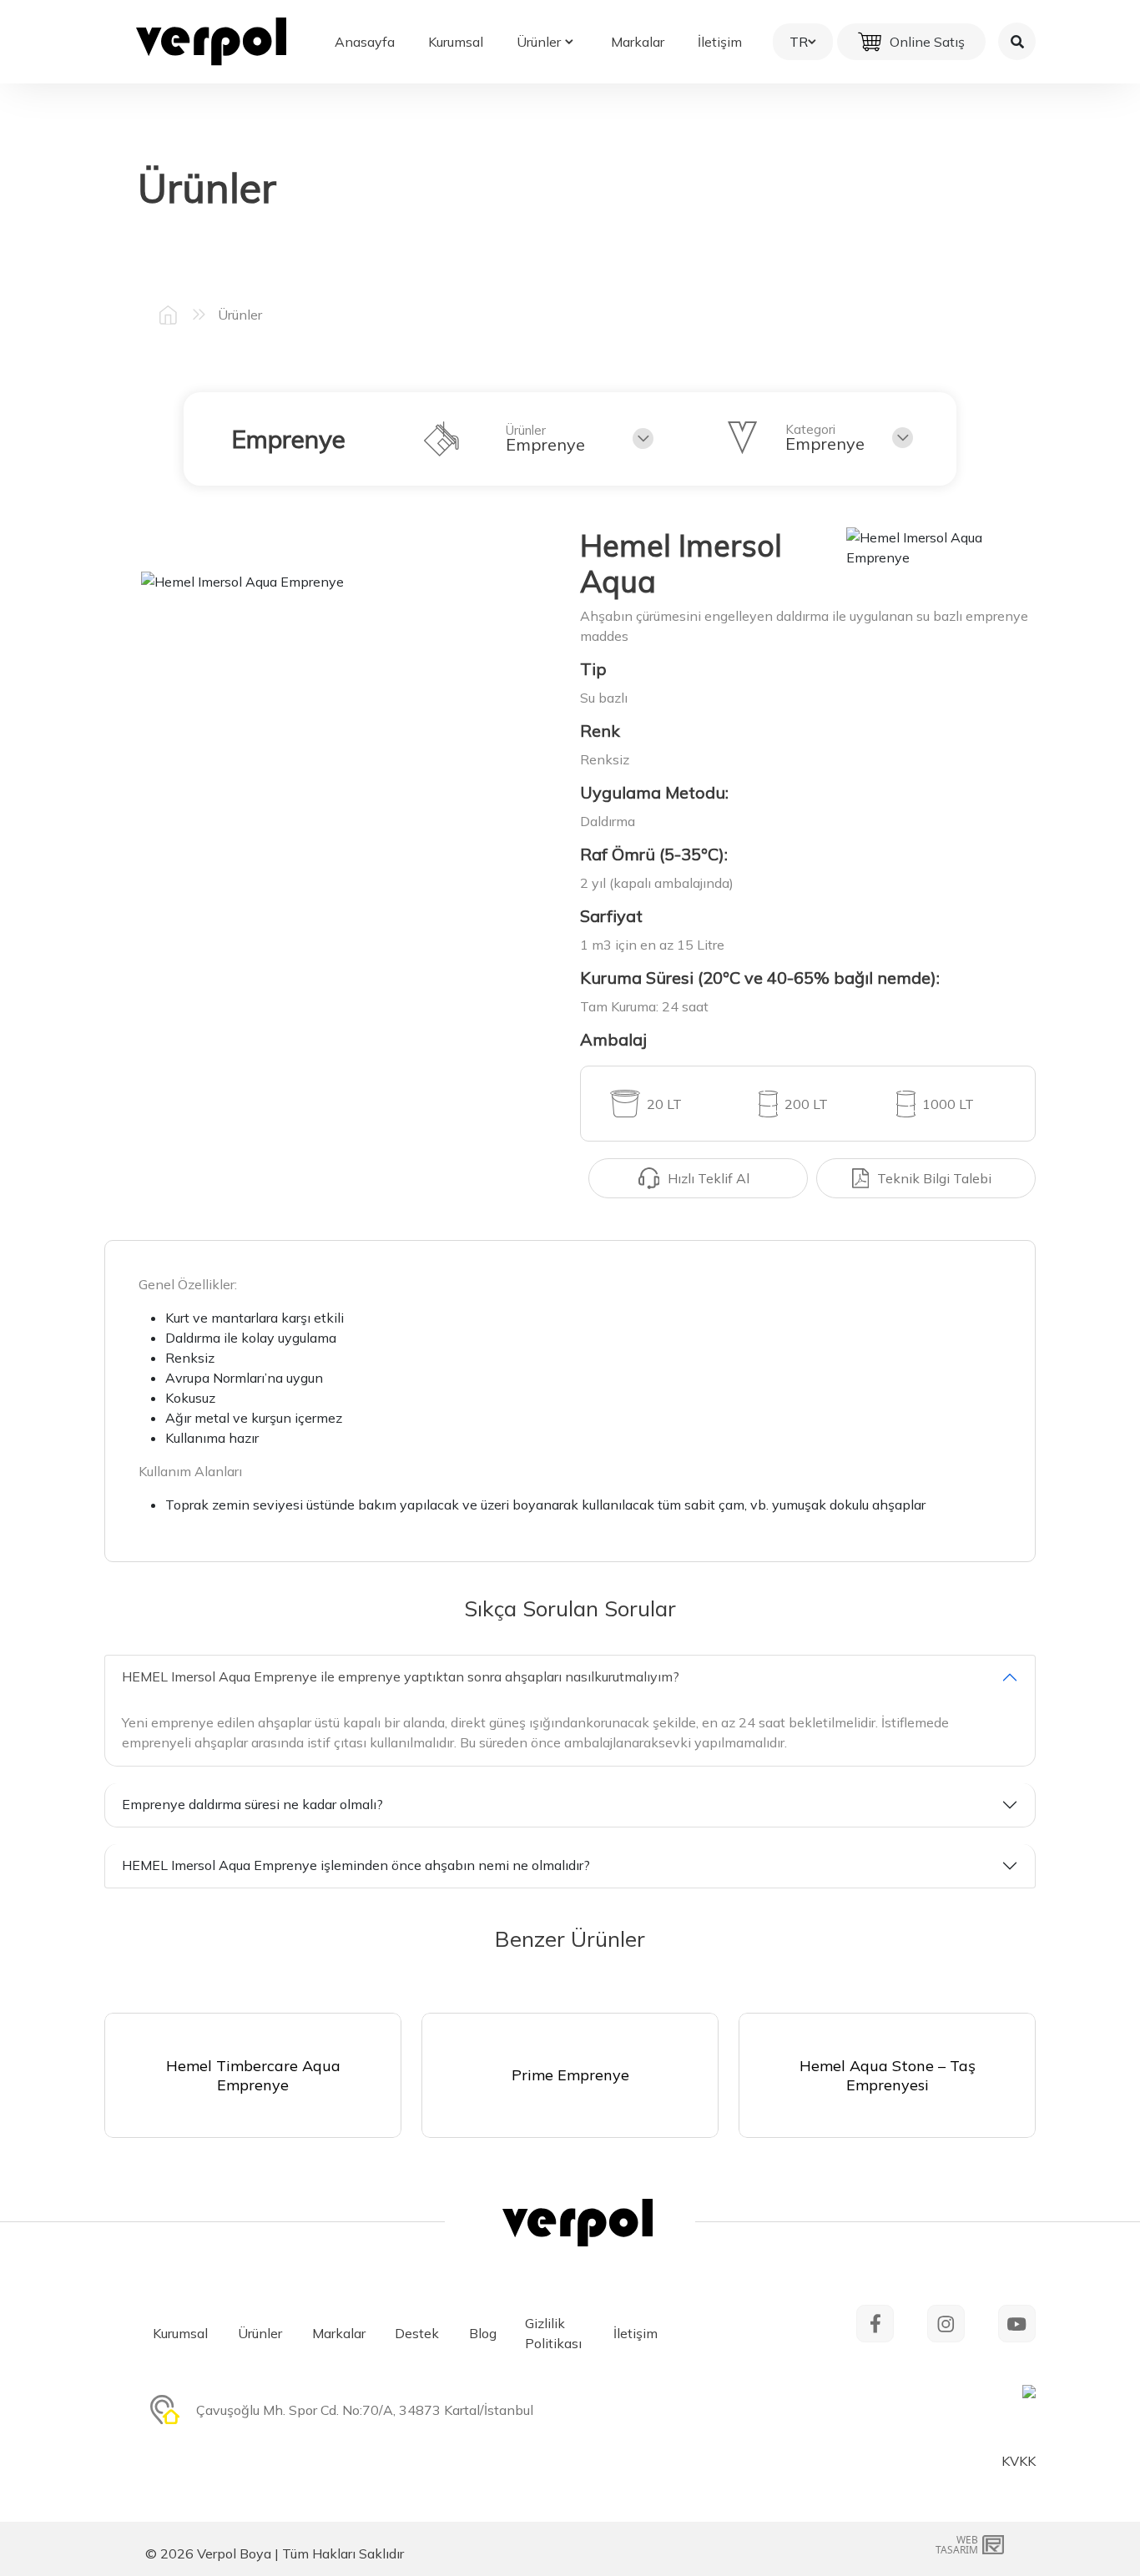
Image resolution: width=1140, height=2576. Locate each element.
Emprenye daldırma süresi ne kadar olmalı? (252, 1804)
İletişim (720, 42)
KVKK (1019, 2461)
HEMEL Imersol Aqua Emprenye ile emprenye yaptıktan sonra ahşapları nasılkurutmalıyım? (401, 1676)
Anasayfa (365, 42)
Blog (483, 2333)
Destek (417, 2333)
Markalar (638, 42)
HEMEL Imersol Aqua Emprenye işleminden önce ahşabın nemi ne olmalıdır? (356, 1865)
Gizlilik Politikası (553, 2333)
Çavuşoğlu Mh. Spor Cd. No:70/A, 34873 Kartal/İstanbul (365, 2410)
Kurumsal (456, 42)
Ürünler (539, 42)
